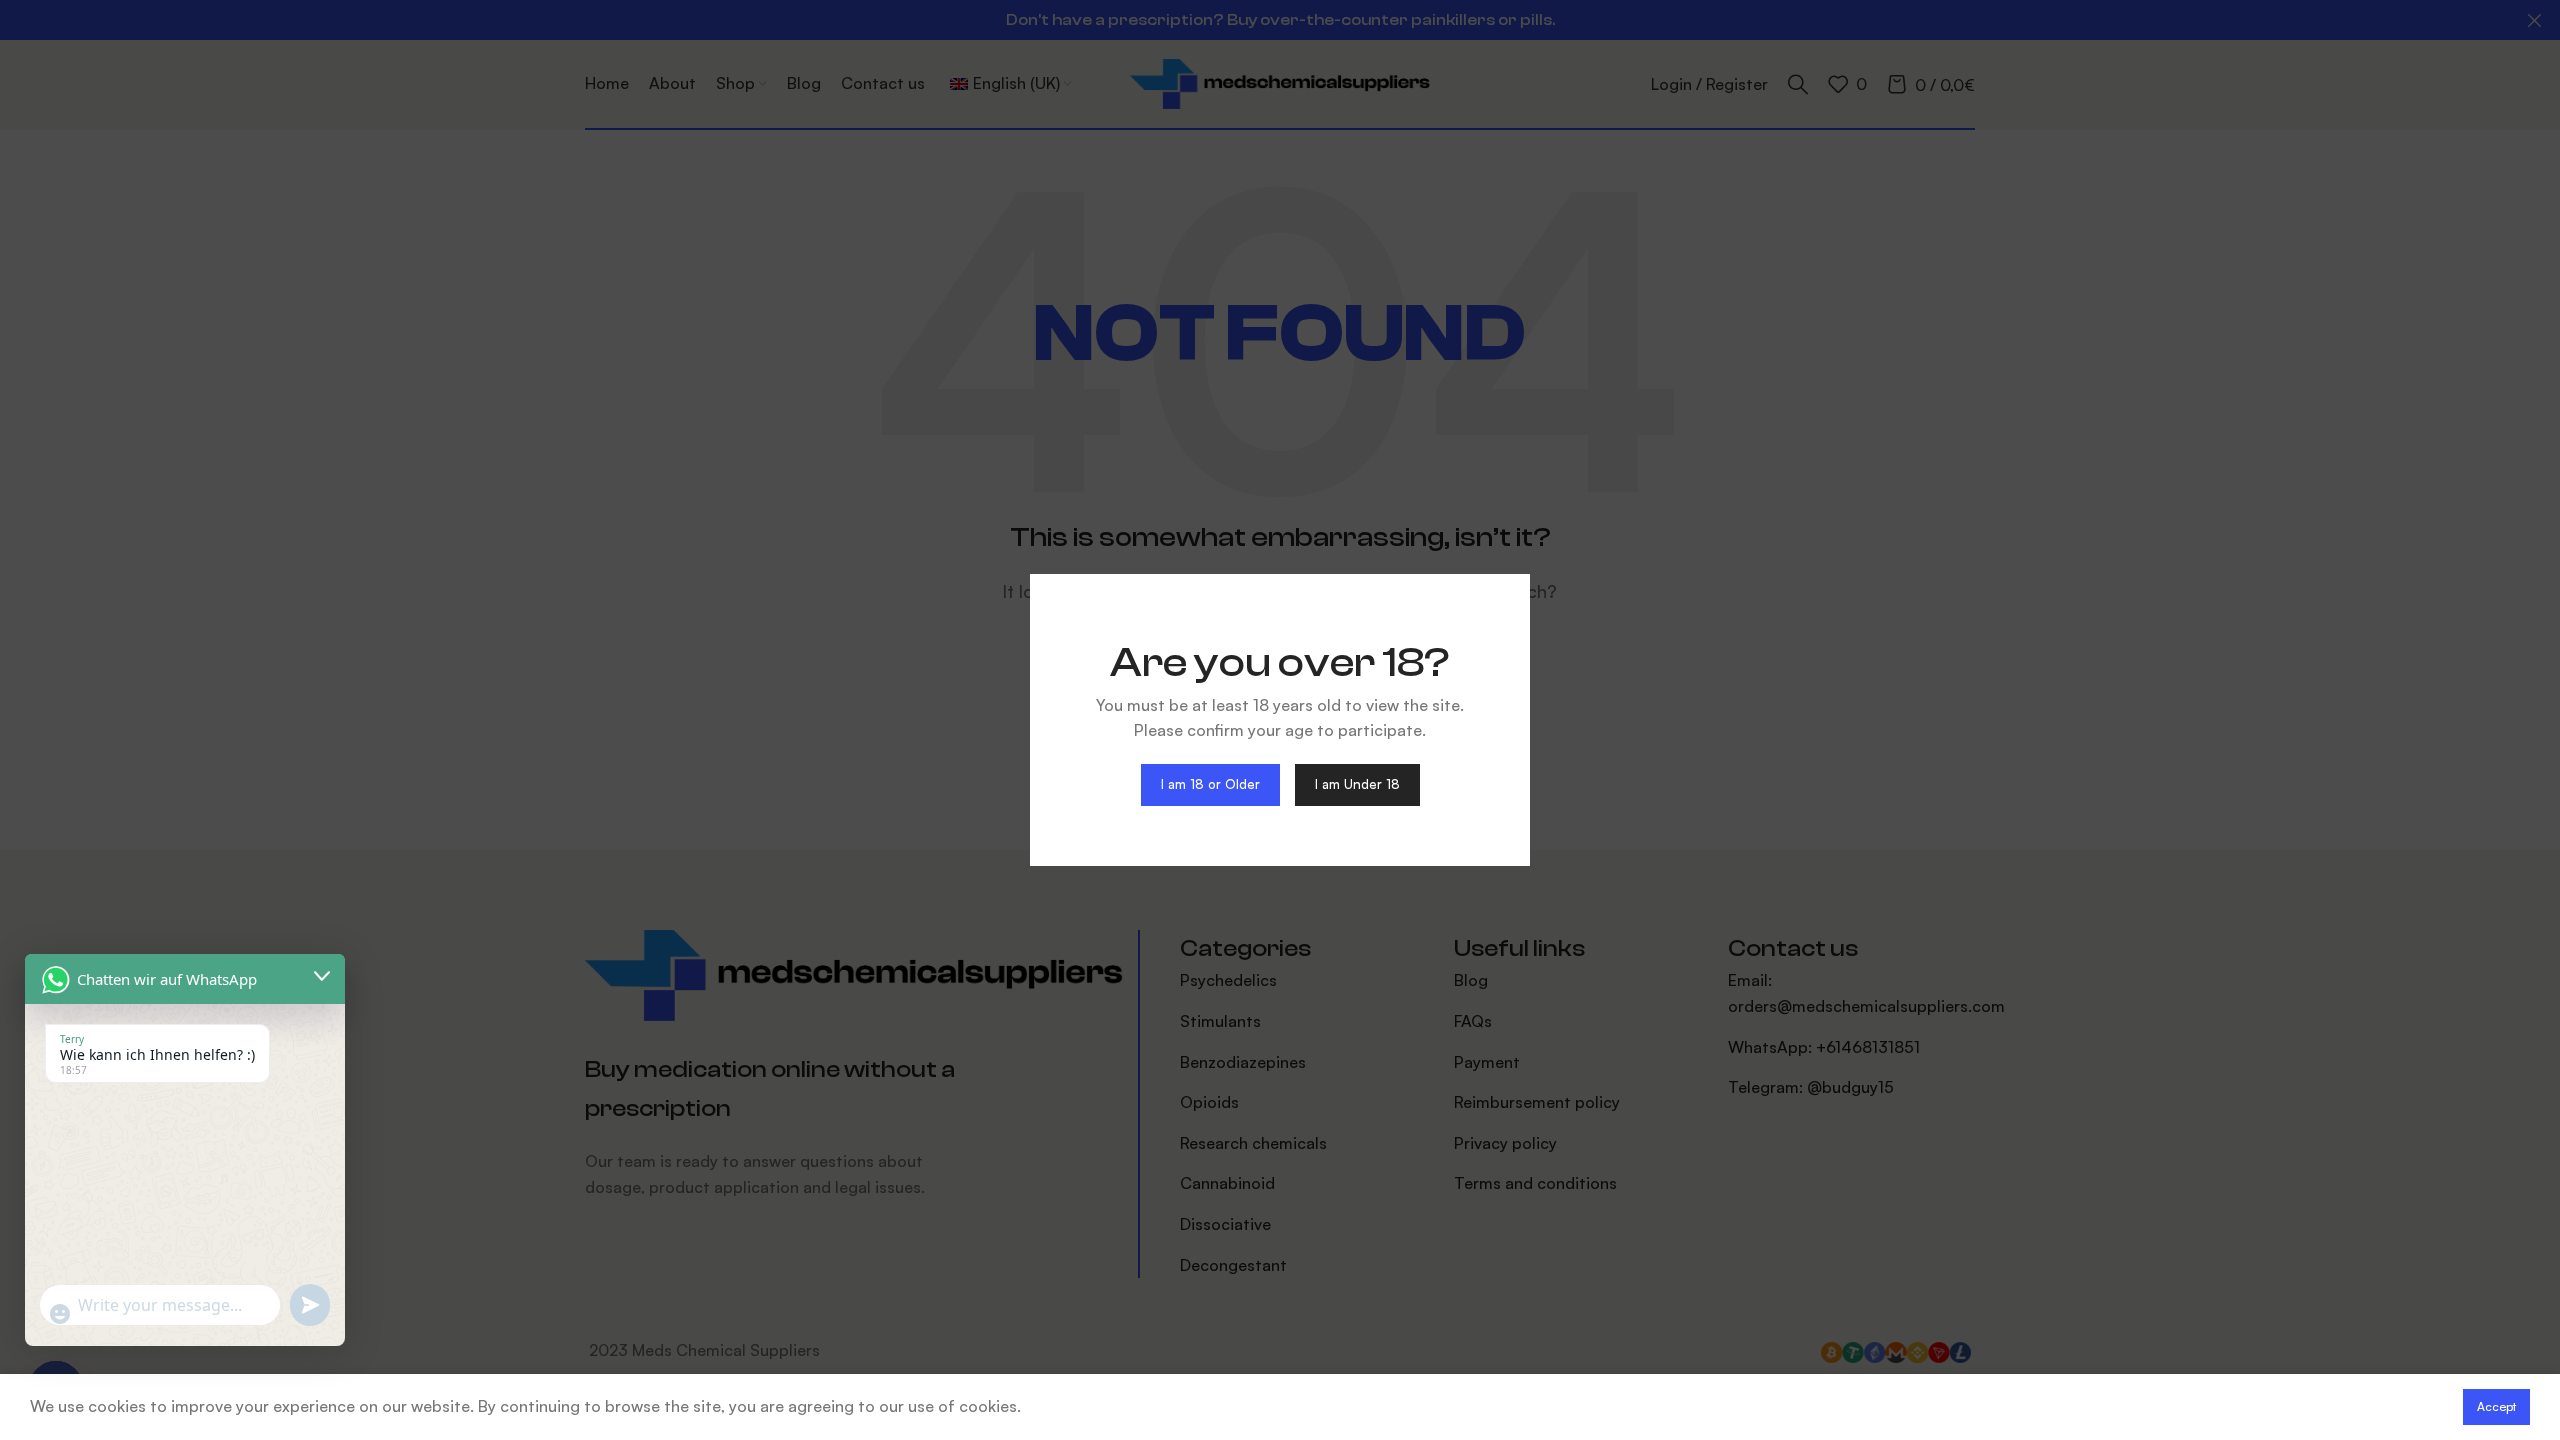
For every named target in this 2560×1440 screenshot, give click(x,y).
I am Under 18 (1357, 784)
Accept (2496, 1406)
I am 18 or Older (1210, 784)
